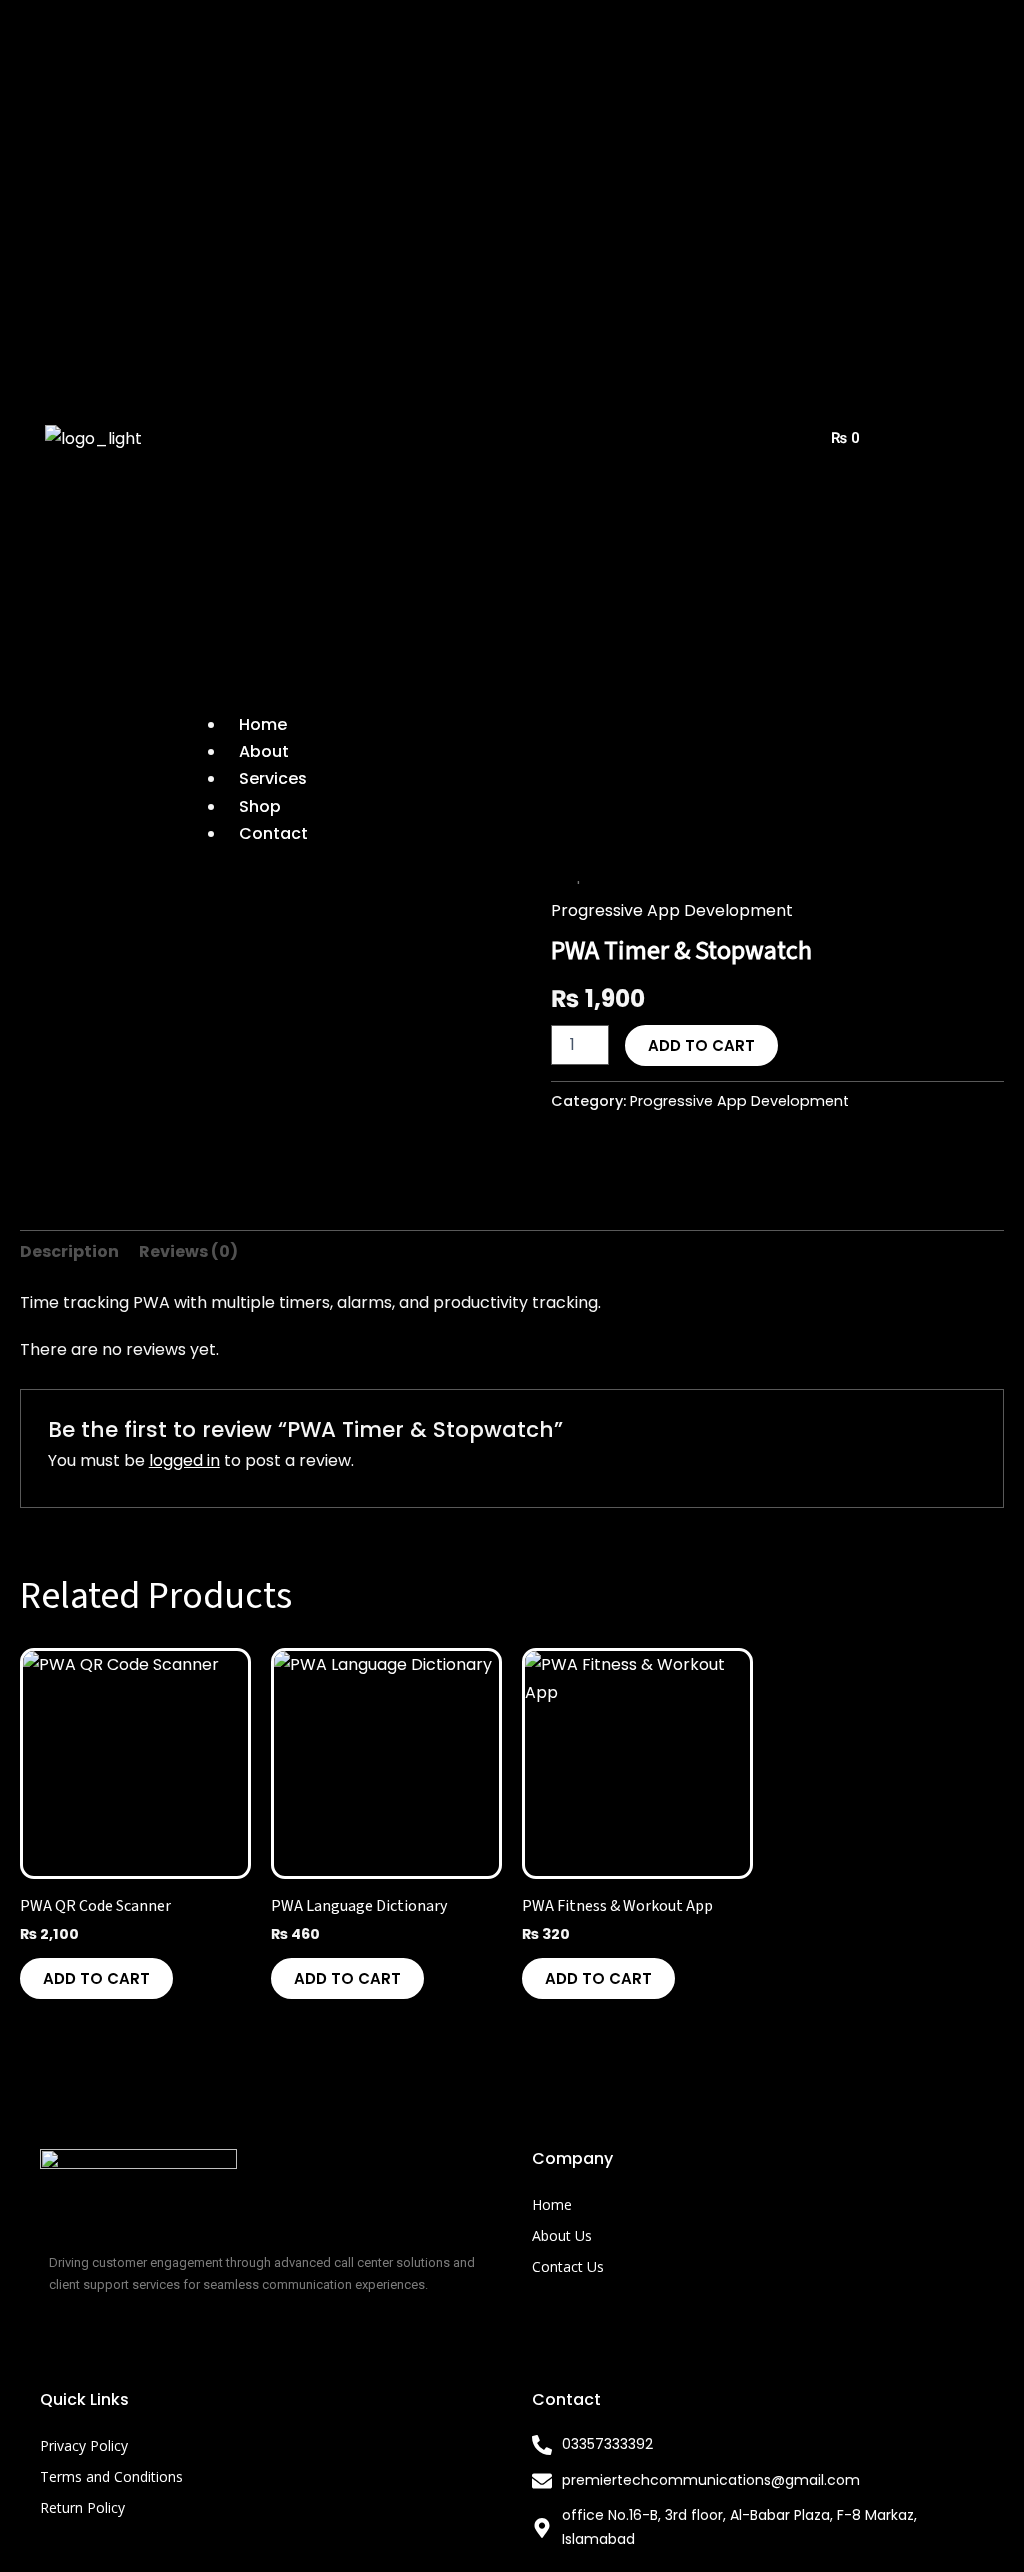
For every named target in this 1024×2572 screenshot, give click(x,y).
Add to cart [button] (96, 1978)
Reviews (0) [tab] (188, 1251)
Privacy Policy (84, 2445)
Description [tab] (69, 1251)
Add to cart (701, 1045)
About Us (562, 2235)
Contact (273, 833)
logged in (184, 1460)
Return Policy (82, 2507)
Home (552, 2204)
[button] (483, 358)
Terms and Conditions (111, 2476)
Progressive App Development (672, 910)
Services (273, 778)
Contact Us (568, 2266)
